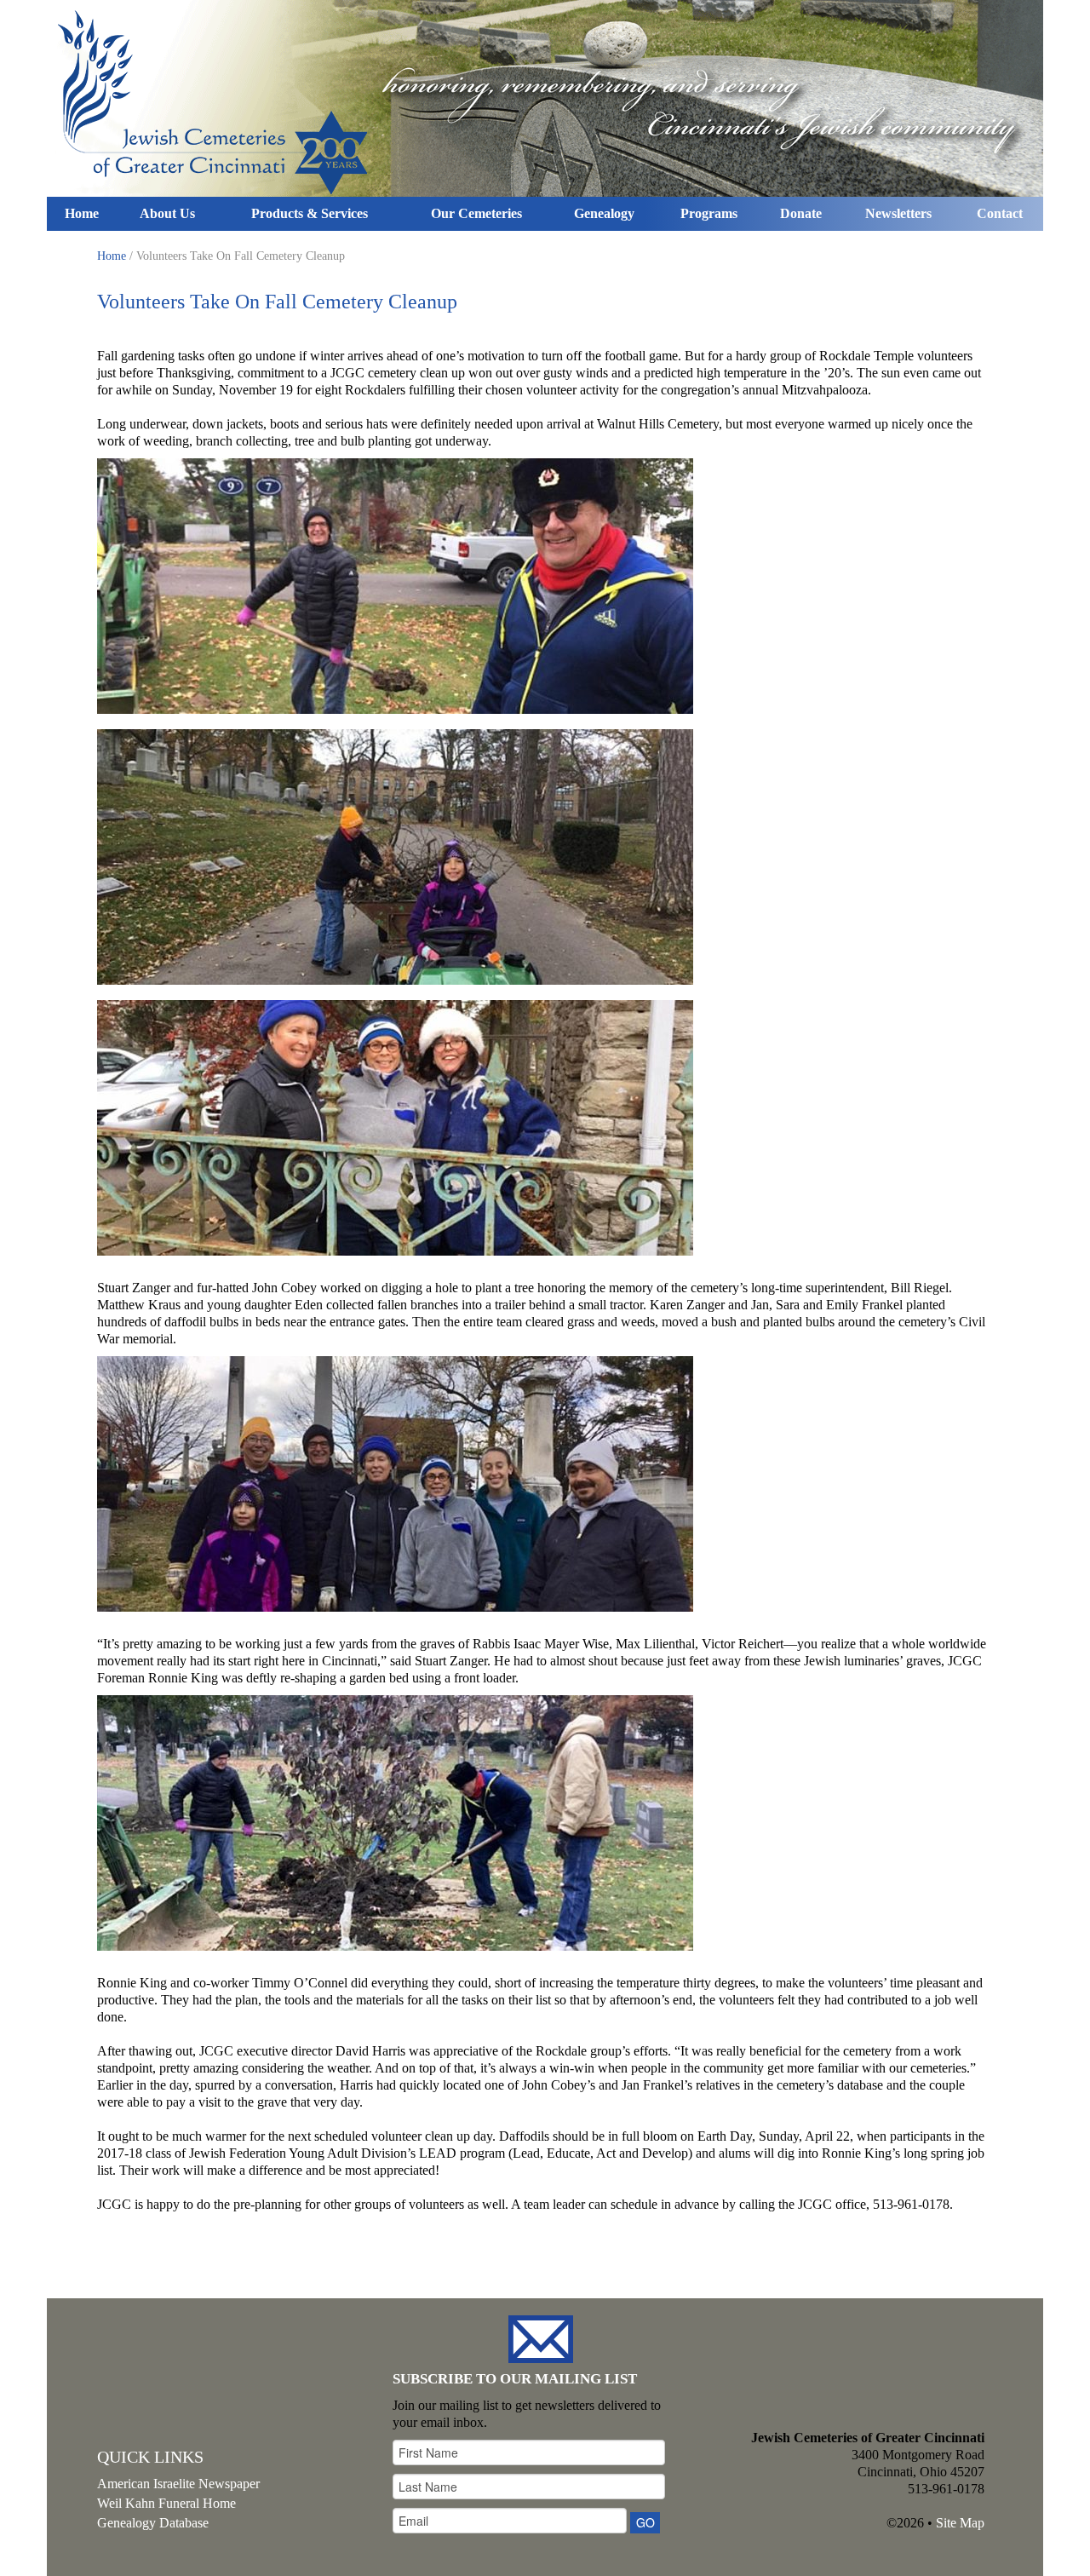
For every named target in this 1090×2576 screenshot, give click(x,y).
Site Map (960, 2523)
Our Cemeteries (476, 213)
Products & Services (310, 213)
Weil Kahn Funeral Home (166, 2503)
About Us (167, 213)
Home (82, 213)
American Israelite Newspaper (178, 2484)
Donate (801, 213)
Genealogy (604, 213)
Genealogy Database (153, 2523)
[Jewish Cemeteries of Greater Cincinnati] (545, 98)
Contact (1000, 213)
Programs (709, 213)
